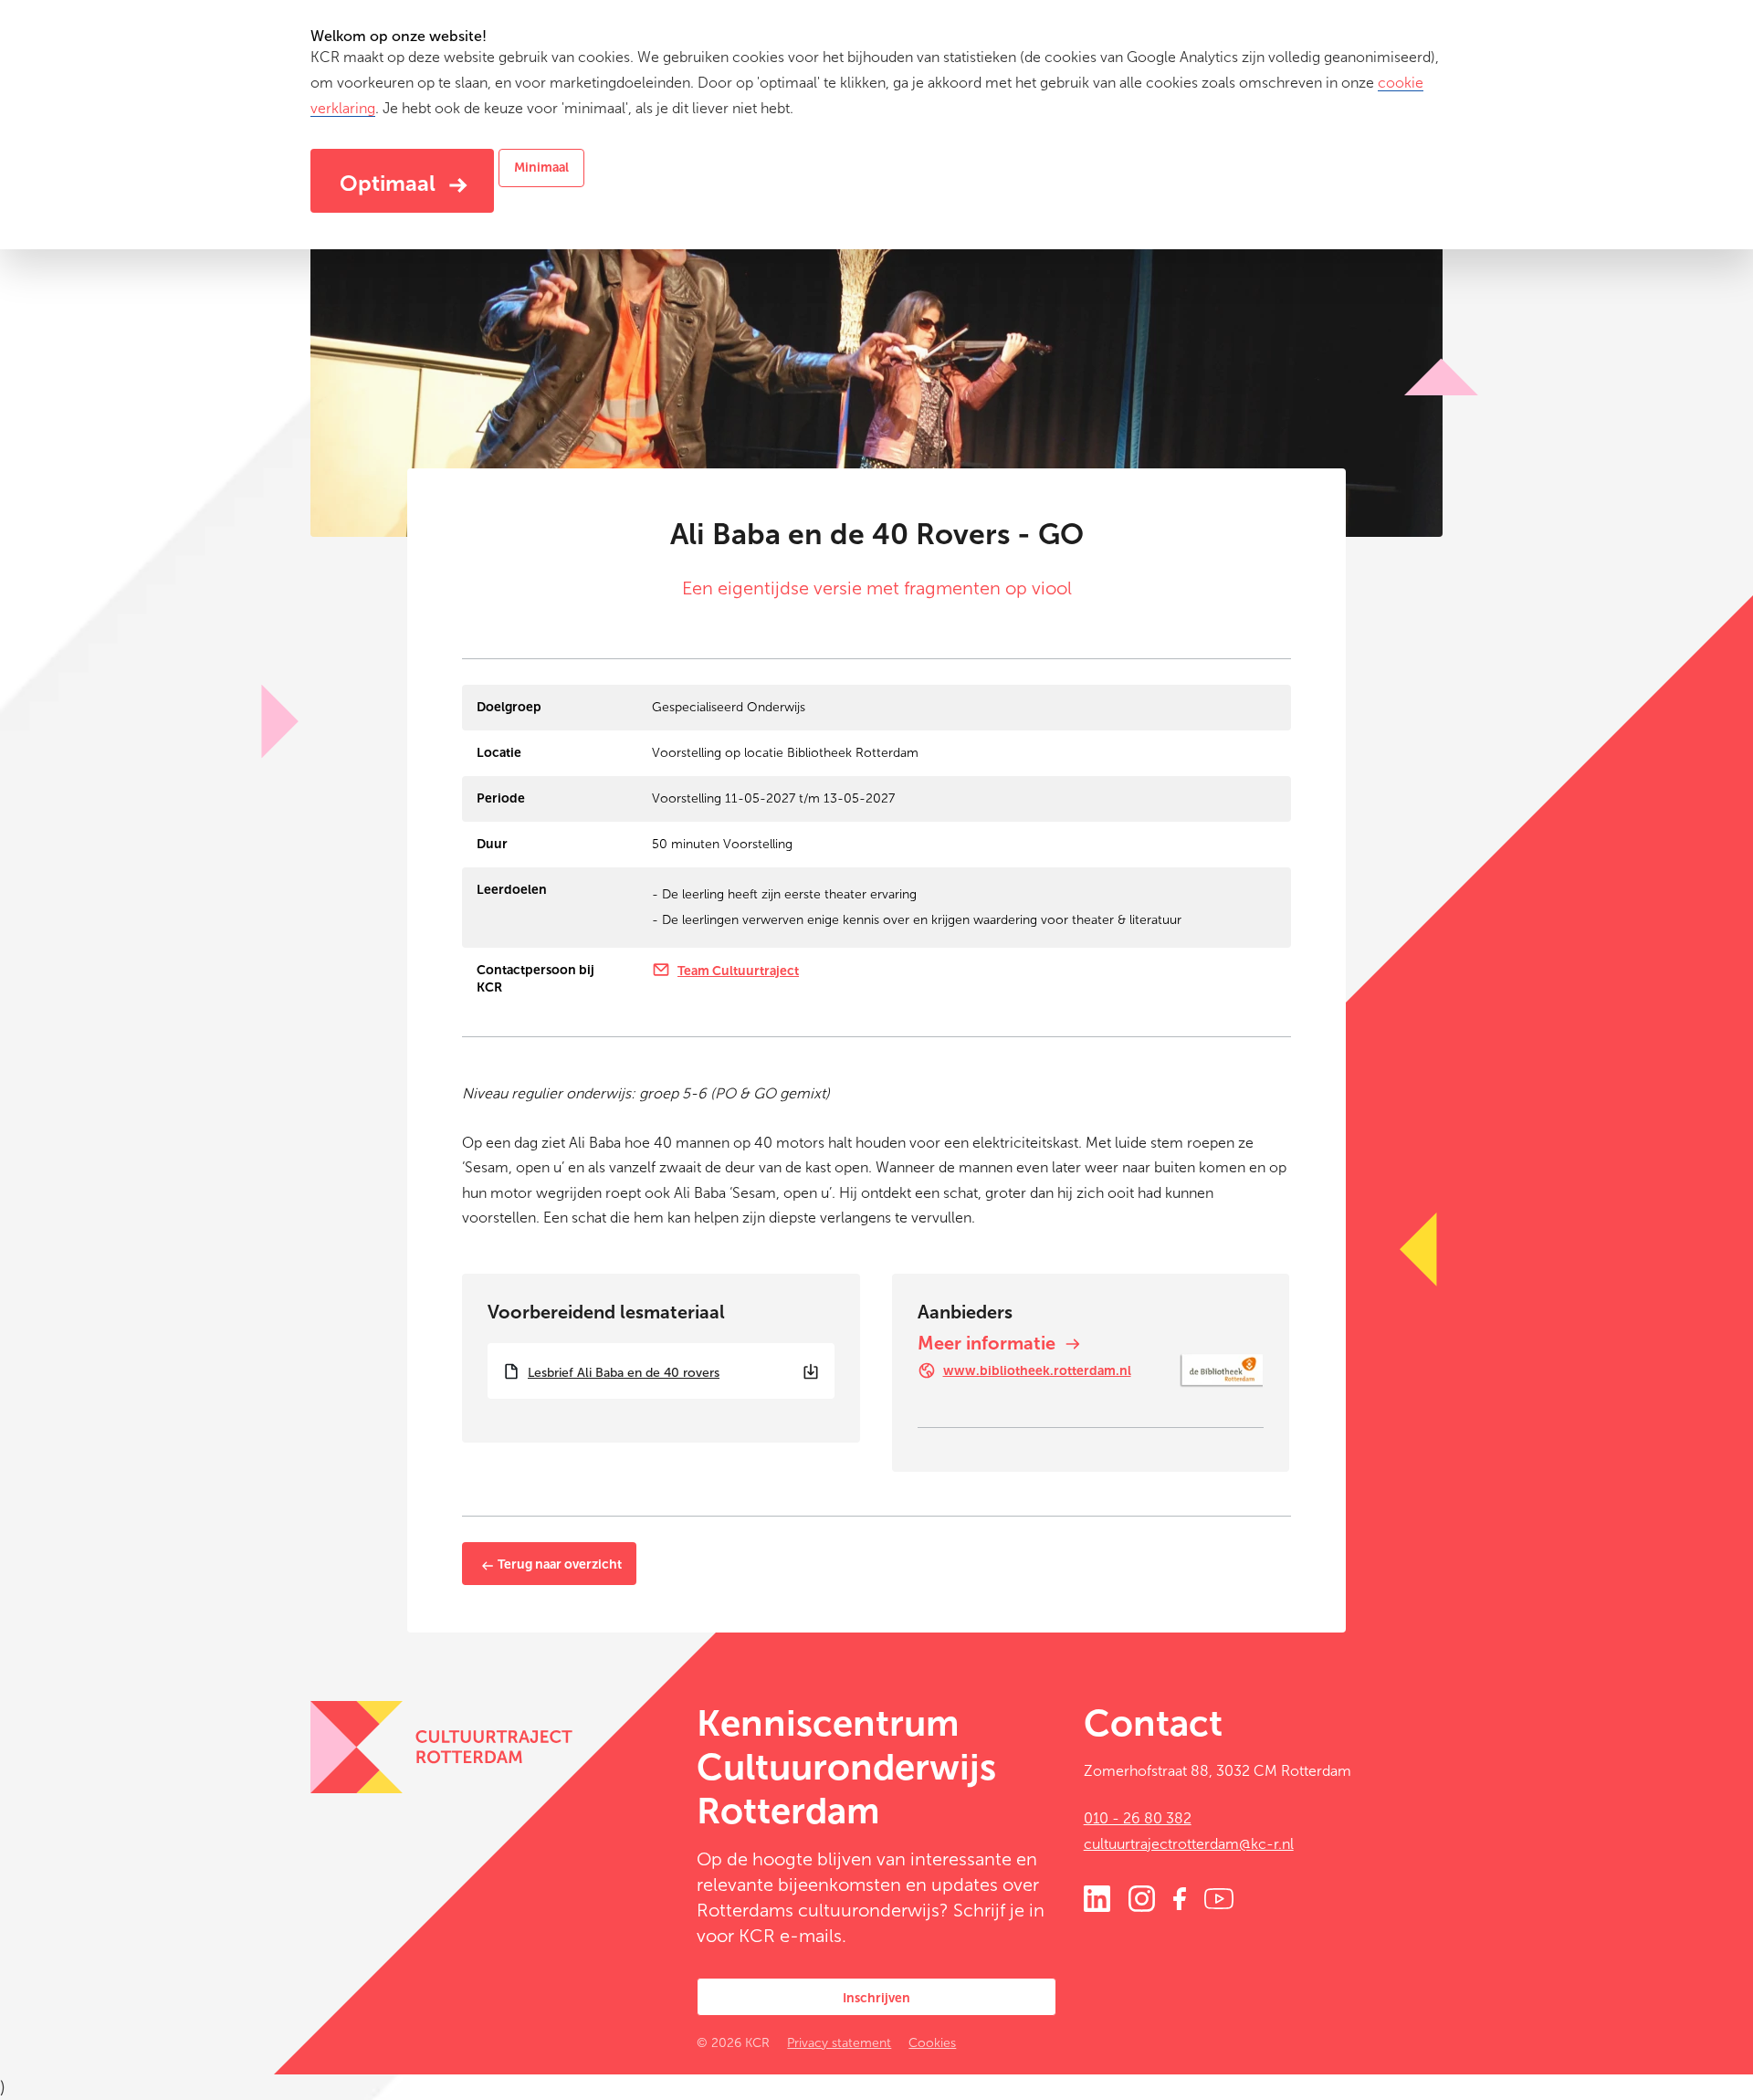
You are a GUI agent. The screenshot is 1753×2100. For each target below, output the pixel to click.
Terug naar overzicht (558, 1564)
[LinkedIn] (1097, 1897)
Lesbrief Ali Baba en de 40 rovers (624, 1373)
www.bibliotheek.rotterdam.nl (1037, 1371)
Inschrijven (876, 1998)
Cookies (932, 2043)
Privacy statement (839, 2043)
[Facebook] (1180, 1897)
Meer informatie (989, 1343)
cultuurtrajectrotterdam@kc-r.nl (1189, 1844)
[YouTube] (1219, 1897)
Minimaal (541, 168)
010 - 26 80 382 (1138, 1818)
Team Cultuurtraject (738, 971)
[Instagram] (1142, 1897)
